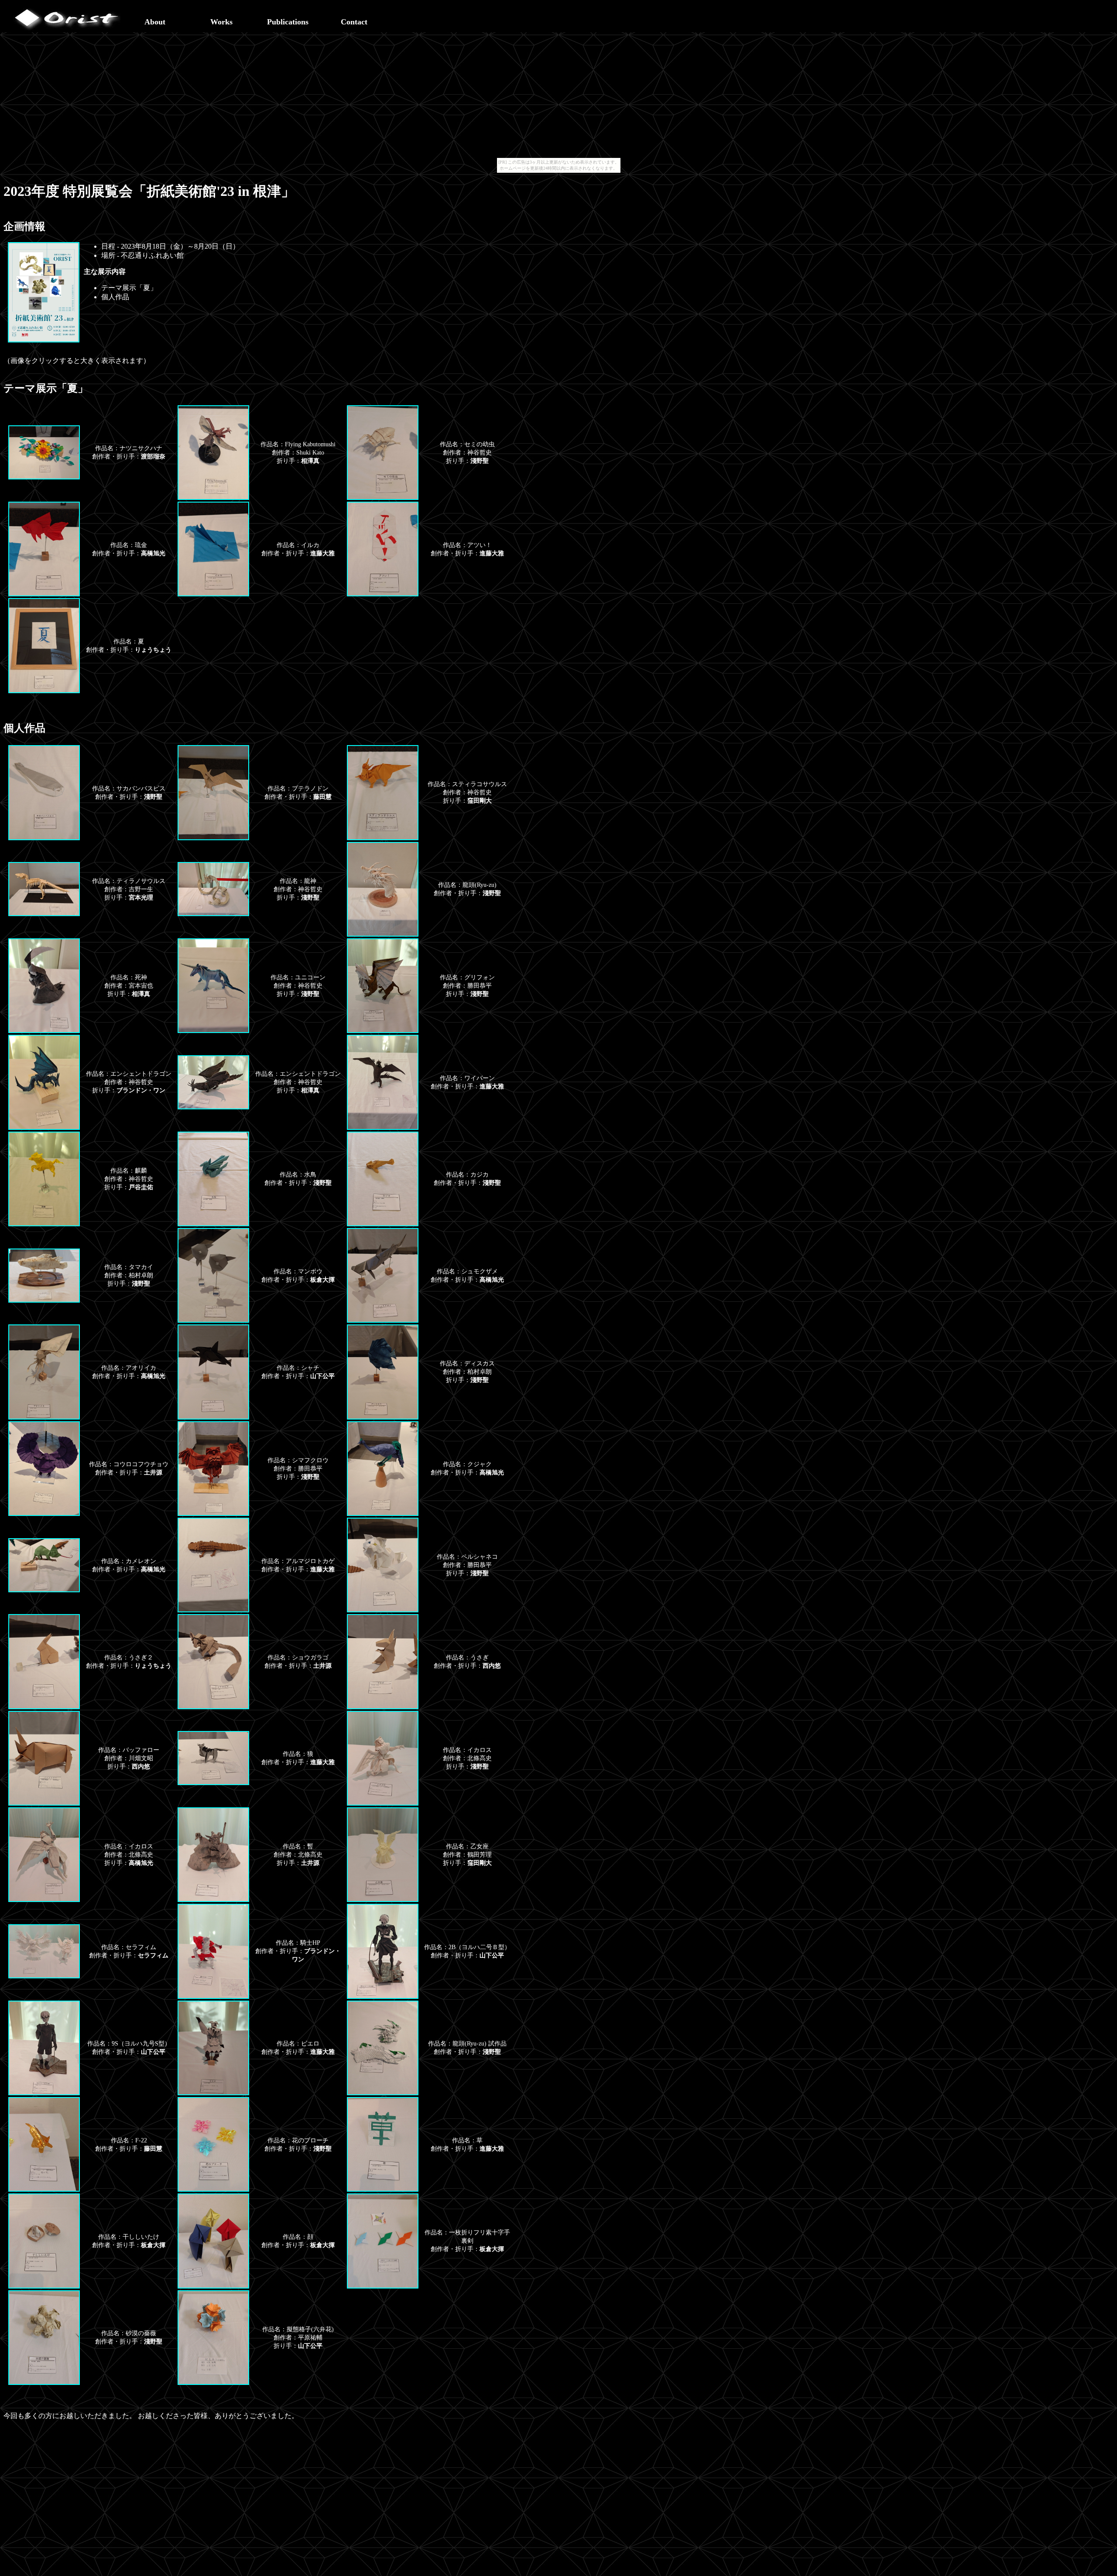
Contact (354, 22)
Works (221, 22)
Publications (288, 22)
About (155, 22)
